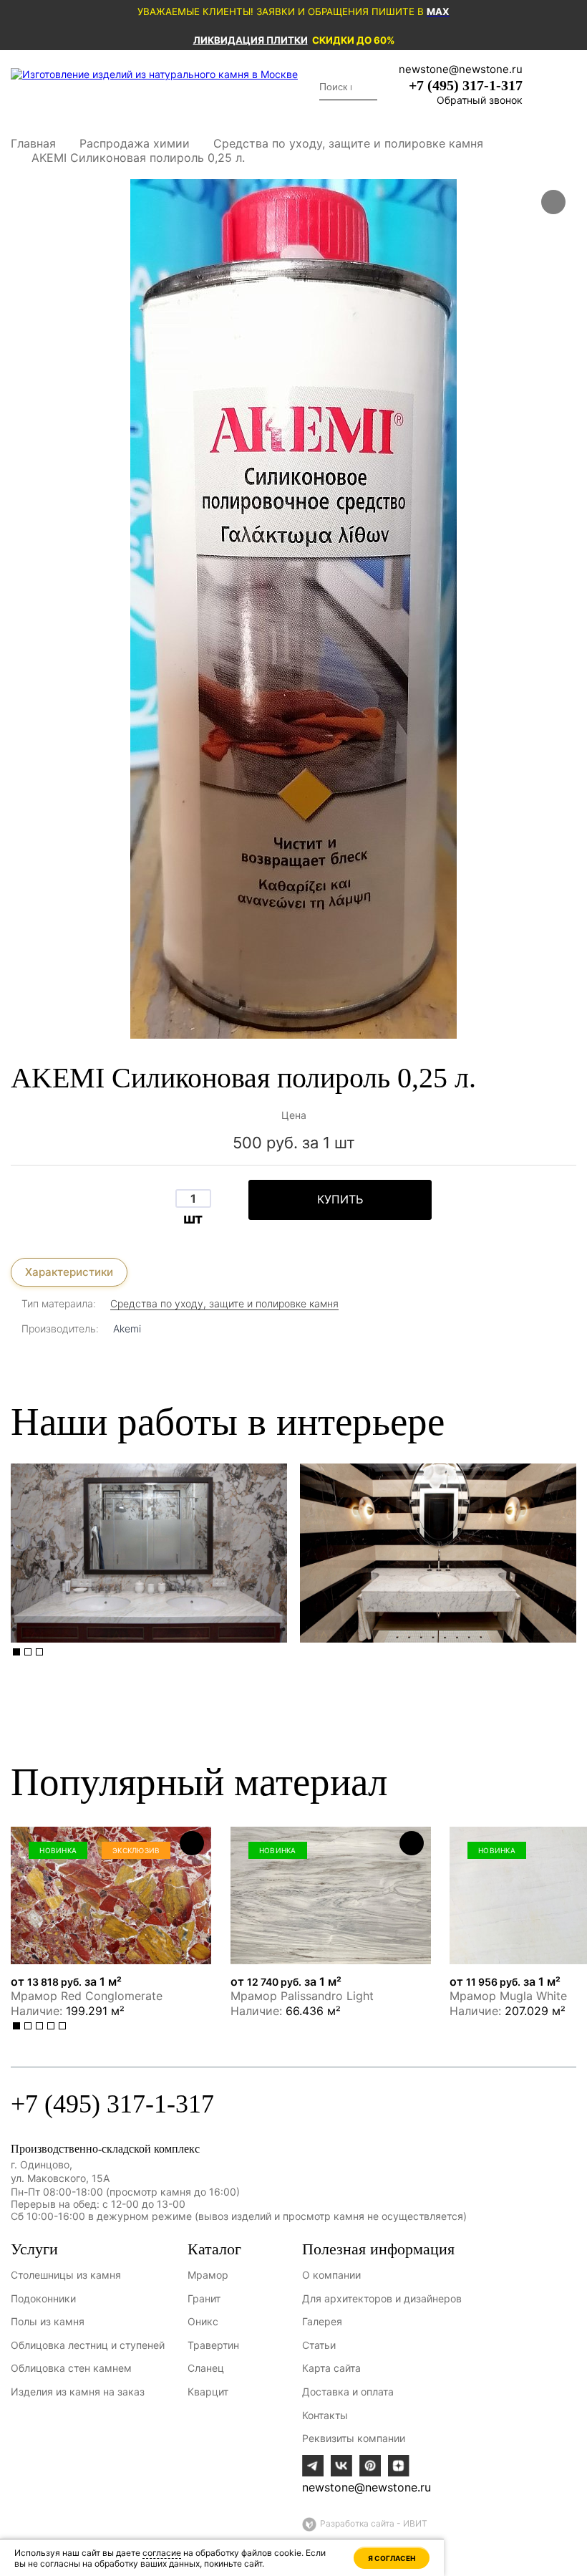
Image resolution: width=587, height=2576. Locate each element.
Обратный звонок (480, 100)
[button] (16, 1652)
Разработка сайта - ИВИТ (374, 2523)
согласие (162, 2553)
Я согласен (392, 2558)
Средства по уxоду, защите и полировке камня (224, 1303)
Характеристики (69, 1272)
